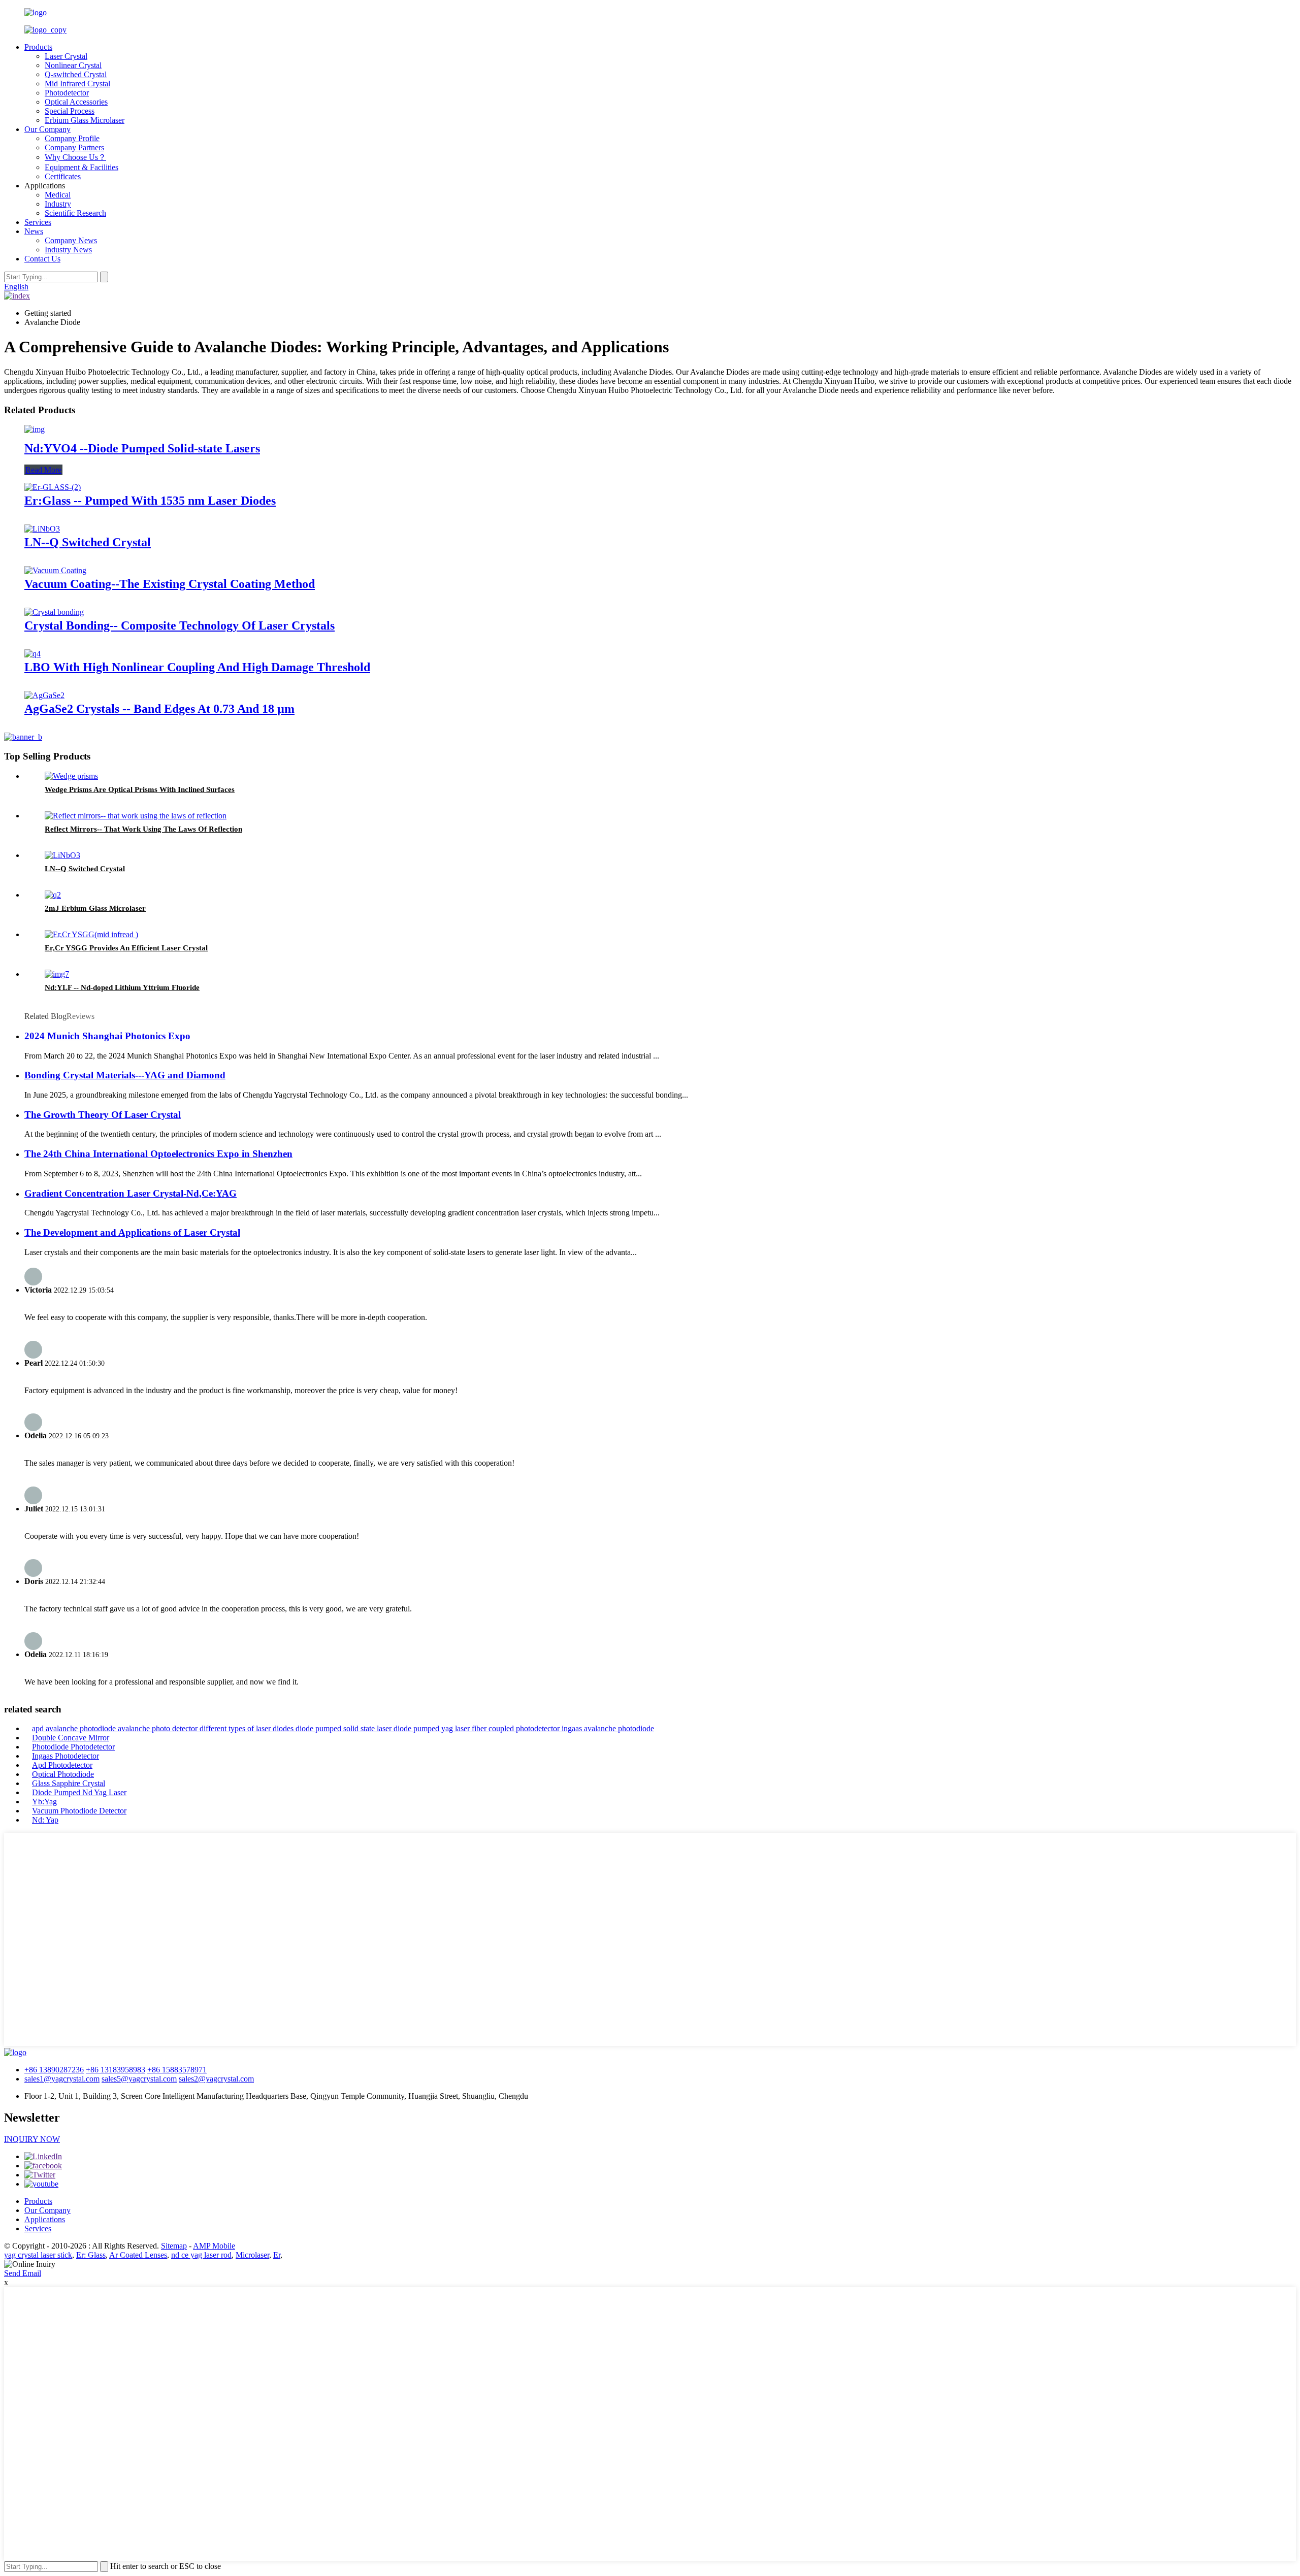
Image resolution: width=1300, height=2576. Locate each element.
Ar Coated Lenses (138, 2255)
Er (277, 2255)
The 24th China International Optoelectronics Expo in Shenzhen (158, 1154)
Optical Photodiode (63, 1774)
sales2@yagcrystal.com (216, 2079)
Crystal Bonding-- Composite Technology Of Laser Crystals (180, 625)
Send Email (23, 2273)
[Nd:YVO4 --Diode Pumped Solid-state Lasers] (35, 429)
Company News (71, 240)
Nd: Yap (45, 1820)
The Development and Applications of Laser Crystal (132, 1232)
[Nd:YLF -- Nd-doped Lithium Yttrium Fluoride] (57, 974)
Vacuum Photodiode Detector (79, 1811)
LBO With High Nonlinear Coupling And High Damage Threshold (197, 667)
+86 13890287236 (54, 2070)
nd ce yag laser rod (201, 2255)
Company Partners (74, 147)
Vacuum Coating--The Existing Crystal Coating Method (170, 584)
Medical (58, 195)
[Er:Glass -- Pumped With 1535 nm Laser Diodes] (53, 487)
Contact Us (42, 259)
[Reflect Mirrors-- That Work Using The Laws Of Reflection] (136, 816)
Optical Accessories (76, 102)
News (34, 231)
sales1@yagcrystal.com (62, 2079)
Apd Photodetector (62, 1765)
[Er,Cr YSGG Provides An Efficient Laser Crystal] (91, 934)
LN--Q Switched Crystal (88, 542)
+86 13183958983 (116, 2070)
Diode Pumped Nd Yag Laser (79, 1792)
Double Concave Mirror (71, 1738)
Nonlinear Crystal (73, 65)
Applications (45, 2219)
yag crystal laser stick (38, 2255)
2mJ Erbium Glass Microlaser (95, 908)
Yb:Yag (44, 1802)
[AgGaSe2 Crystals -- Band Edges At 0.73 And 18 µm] (44, 695)
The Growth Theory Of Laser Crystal (103, 1115)
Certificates (63, 176)
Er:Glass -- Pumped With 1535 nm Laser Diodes (150, 501)
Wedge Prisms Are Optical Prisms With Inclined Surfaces (140, 789)
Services (38, 222)
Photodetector (67, 93)
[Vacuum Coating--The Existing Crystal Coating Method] (55, 570)
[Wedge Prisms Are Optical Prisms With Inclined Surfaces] (71, 776)
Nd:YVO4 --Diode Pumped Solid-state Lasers (142, 448)
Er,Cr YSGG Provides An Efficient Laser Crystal (126, 948)
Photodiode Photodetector (73, 1747)
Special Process (70, 111)
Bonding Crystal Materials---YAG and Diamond (125, 1075)
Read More (43, 470)
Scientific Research (75, 213)
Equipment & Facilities (82, 167)
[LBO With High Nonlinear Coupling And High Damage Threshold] (32, 654)
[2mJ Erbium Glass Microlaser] (53, 895)
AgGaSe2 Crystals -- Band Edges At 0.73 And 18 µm (159, 709)
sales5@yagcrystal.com (139, 2079)
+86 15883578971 (177, 2070)
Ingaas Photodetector (66, 1756)
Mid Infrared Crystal (77, 84)
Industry (58, 204)
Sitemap (174, 2246)
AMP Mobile (214, 2246)
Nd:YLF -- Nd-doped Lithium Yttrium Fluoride (122, 987)
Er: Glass (91, 2255)
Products (38, 47)
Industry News (68, 250)
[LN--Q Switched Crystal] (42, 529)
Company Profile (72, 138)
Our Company (47, 129)
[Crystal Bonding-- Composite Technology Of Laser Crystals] (54, 612)
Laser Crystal (66, 56)
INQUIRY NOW (32, 2139)
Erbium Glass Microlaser (85, 120)
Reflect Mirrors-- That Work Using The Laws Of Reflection (143, 829)
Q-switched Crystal (76, 74)
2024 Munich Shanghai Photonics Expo (107, 1036)
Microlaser (252, 2255)
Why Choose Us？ (75, 157)
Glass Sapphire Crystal (69, 1783)
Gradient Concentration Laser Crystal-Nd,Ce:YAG (131, 1193)
